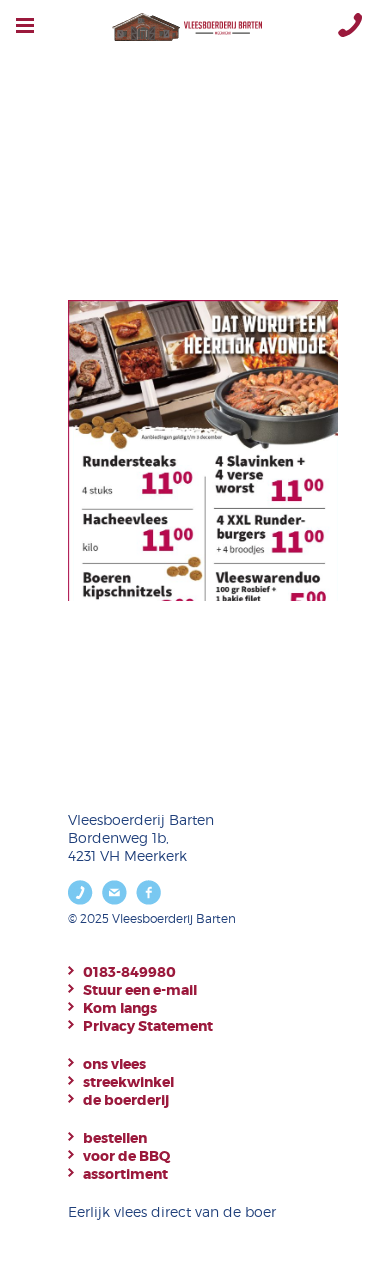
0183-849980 (129, 972)
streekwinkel (128, 1082)
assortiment (125, 1174)
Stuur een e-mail (140, 990)
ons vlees (114, 1064)
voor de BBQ (126, 1156)
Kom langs (120, 1008)
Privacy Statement (148, 1026)
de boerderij (126, 1100)
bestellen (115, 1138)
